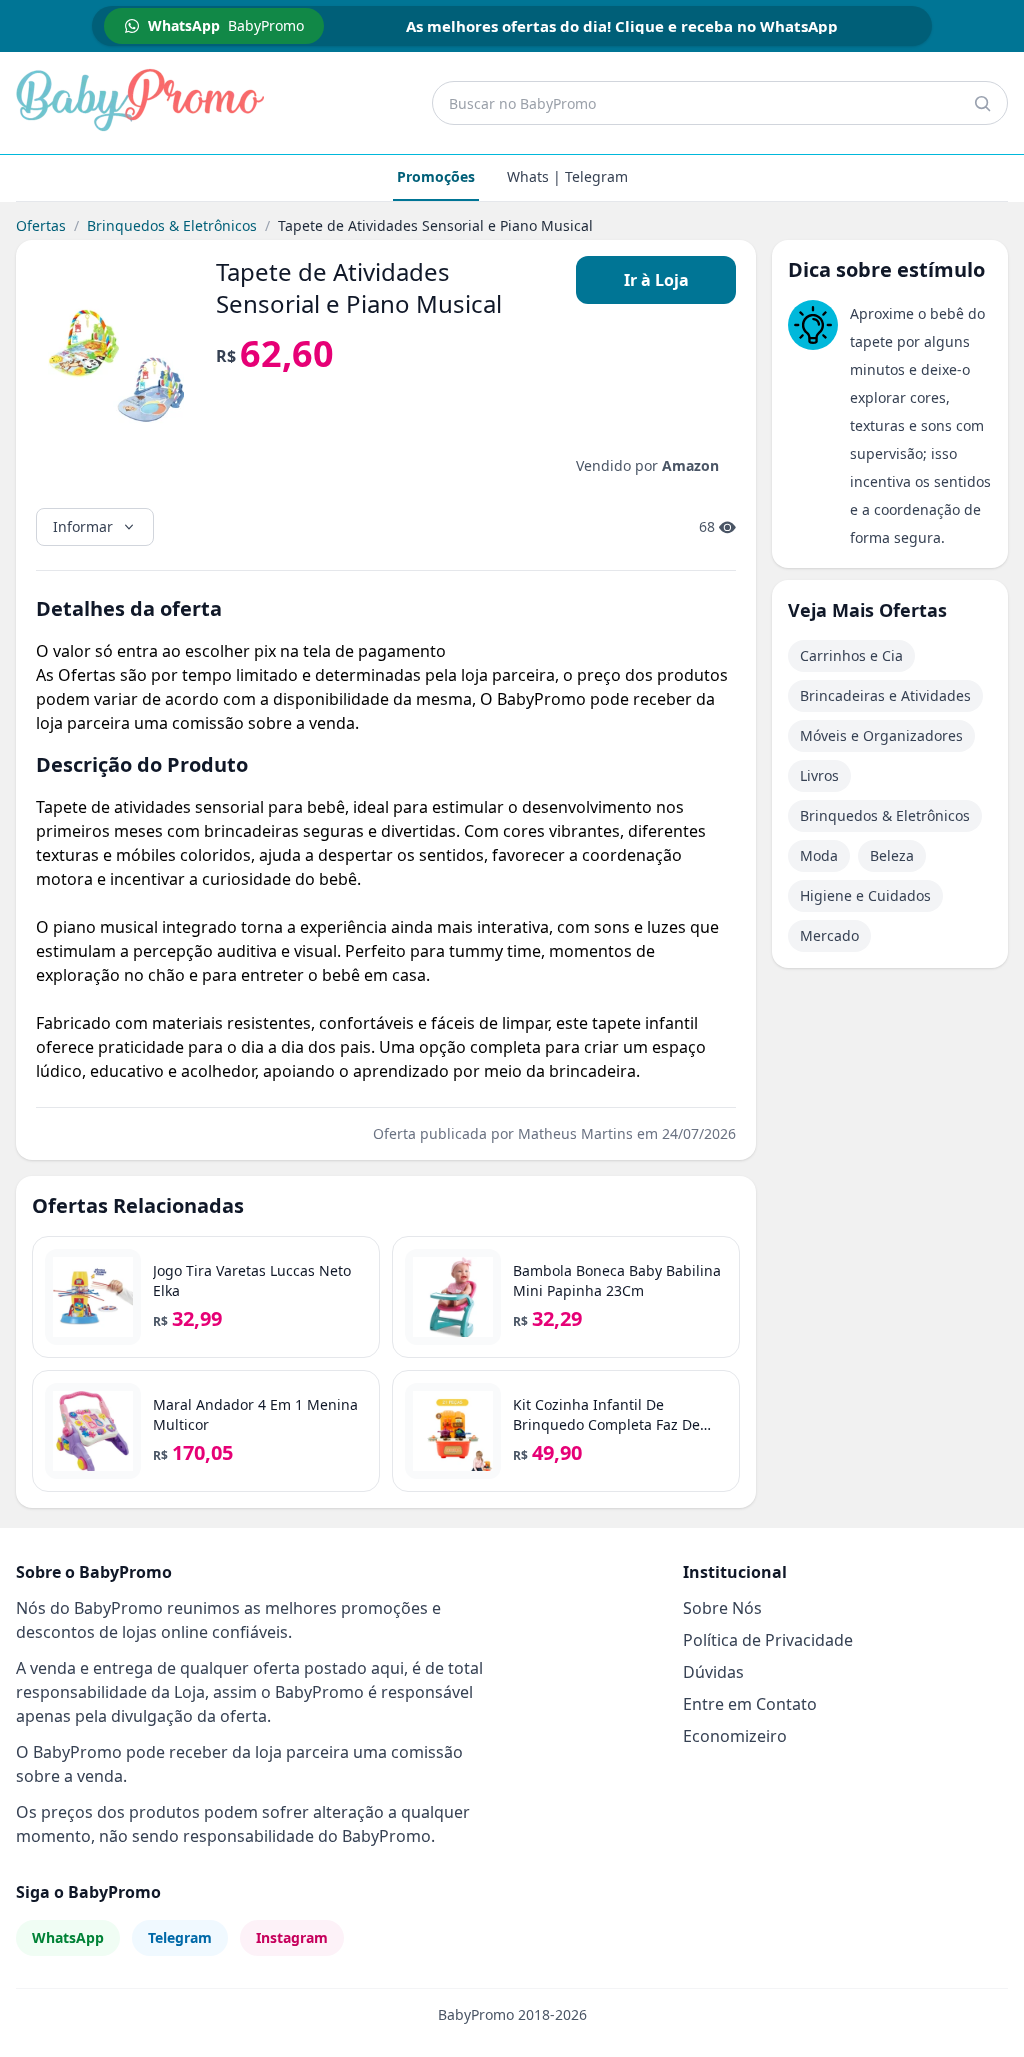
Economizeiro (735, 1736)
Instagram (292, 1937)
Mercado (829, 935)
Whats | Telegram (567, 176)
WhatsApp (68, 1937)
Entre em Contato (750, 1704)
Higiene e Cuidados (865, 895)
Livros (819, 775)
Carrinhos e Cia (851, 655)
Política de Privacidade (768, 1640)
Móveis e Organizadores (881, 735)
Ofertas (41, 225)
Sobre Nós (722, 1608)
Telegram (180, 1937)
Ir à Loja (656, 280)
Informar (83, 526)
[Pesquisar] (982, 103)
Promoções (436, 176)
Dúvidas (713, 1672)
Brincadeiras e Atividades (885, 695)
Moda (819, 855)
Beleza (892, 855)
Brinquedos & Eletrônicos (172, 225)
